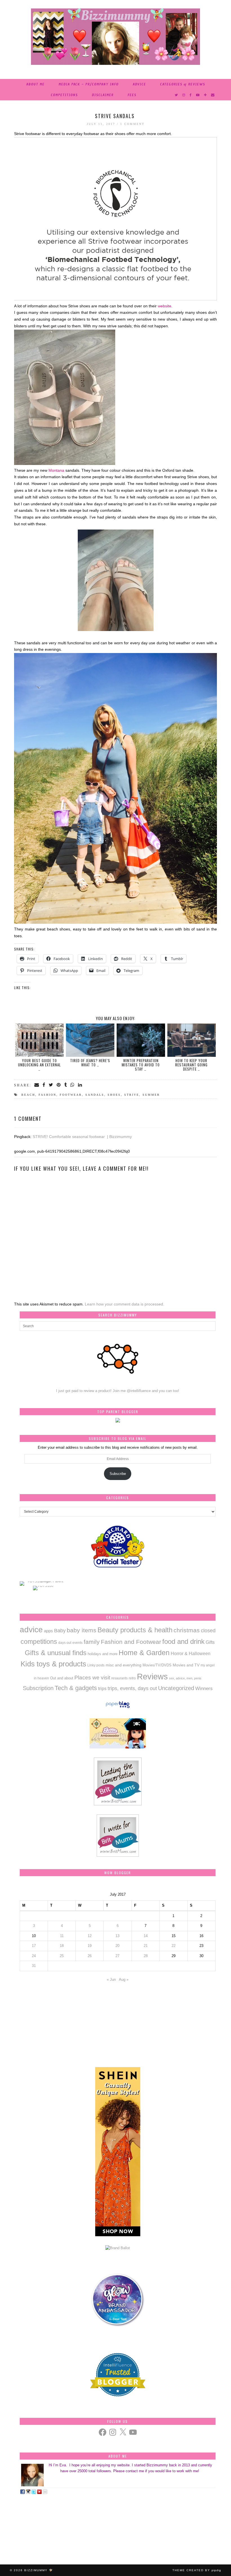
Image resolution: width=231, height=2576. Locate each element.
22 (174, 1946)
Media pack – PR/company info (89, 84)
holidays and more (103, 1654)
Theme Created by (197, 2570)
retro (132, 1678)
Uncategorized (176, 1688)
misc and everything (124, 1665)
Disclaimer (103, 95)
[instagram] (184, 95)
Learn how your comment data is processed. (125, 1304)
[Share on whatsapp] (73, 1085)
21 (146, 1946)
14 (146, 1936)
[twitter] (176, 95)
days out (65, 1643)
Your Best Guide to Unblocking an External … (39, 1065)
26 (90, 1956)
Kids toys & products (53, 1664)
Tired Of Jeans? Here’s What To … (90, 1063)
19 (90, 1946)
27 (117, 1956)
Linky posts (96, 1665)
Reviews (152, 1676)
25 (62, 1956)
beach (28, 1095)
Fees (132, 95)
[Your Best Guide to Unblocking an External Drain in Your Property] (40, 1040)
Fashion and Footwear (131, 1642)
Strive (132, 1095)
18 (62, 1946)
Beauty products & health (135, 1630)
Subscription (38, 1688)
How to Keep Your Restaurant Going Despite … (191, 1065)
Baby (60, 1631)
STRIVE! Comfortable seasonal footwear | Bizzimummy (82, 1137)
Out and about (62, 1678)
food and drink (183, 1641)
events (77, 1643)
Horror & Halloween (191, 1653)
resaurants (119, 1678)
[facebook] (191, 95)
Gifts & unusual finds (56, 1653)
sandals (95, 1095)
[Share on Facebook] (44, 1085)
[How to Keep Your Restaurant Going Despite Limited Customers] (192, 1040)
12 (90, 1936)
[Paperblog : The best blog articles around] (118, 1708)
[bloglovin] (206, 95)
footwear (71, 1095)
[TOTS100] (43, 1586)
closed (208, 1630)
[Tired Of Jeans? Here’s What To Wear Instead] (90, 1040)
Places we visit (92, 1678)
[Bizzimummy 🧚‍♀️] (115, 37)
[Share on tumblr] (66, 1085)
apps (48, 1631)
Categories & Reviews (183, 84)
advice (139, 84)
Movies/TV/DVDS (157, 1665)
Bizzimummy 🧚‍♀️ (39, 2570)
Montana (56, 470)
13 (117, 1936)
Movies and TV (186, 1665)
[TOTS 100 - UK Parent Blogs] (43, 1581)
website (165, 306)
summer (151, 1095)
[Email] (213, 95)
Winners (204, 1688)
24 (34, 1956)
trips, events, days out (132, 1688)
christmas (187, 1630)
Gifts (210, 1642)
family (92, 1642)
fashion (47, 1095)
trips (102, 1688)
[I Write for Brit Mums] (118, 1855)
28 (146, 1956)
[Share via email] (37, 1085)
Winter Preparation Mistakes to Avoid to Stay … (141, 1065)
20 (117, 1946)
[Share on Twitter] (51, 1085)
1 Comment (132, 124)
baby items (82, 1630)
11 (62, 1936)
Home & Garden (144, 1653)
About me (35, 84)
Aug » (124, 1980)
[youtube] (198, 95)
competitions (64, 95)
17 (34, 1946)
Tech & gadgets (76, 1688)
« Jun (111, 1980)
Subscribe (118, 1474)
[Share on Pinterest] (59, 1085)
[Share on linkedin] (80, 1085)
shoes (114, 1095)
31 (34, 1966)
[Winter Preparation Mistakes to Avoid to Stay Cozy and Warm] (141, 1040)
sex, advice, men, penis (185, 1678)
